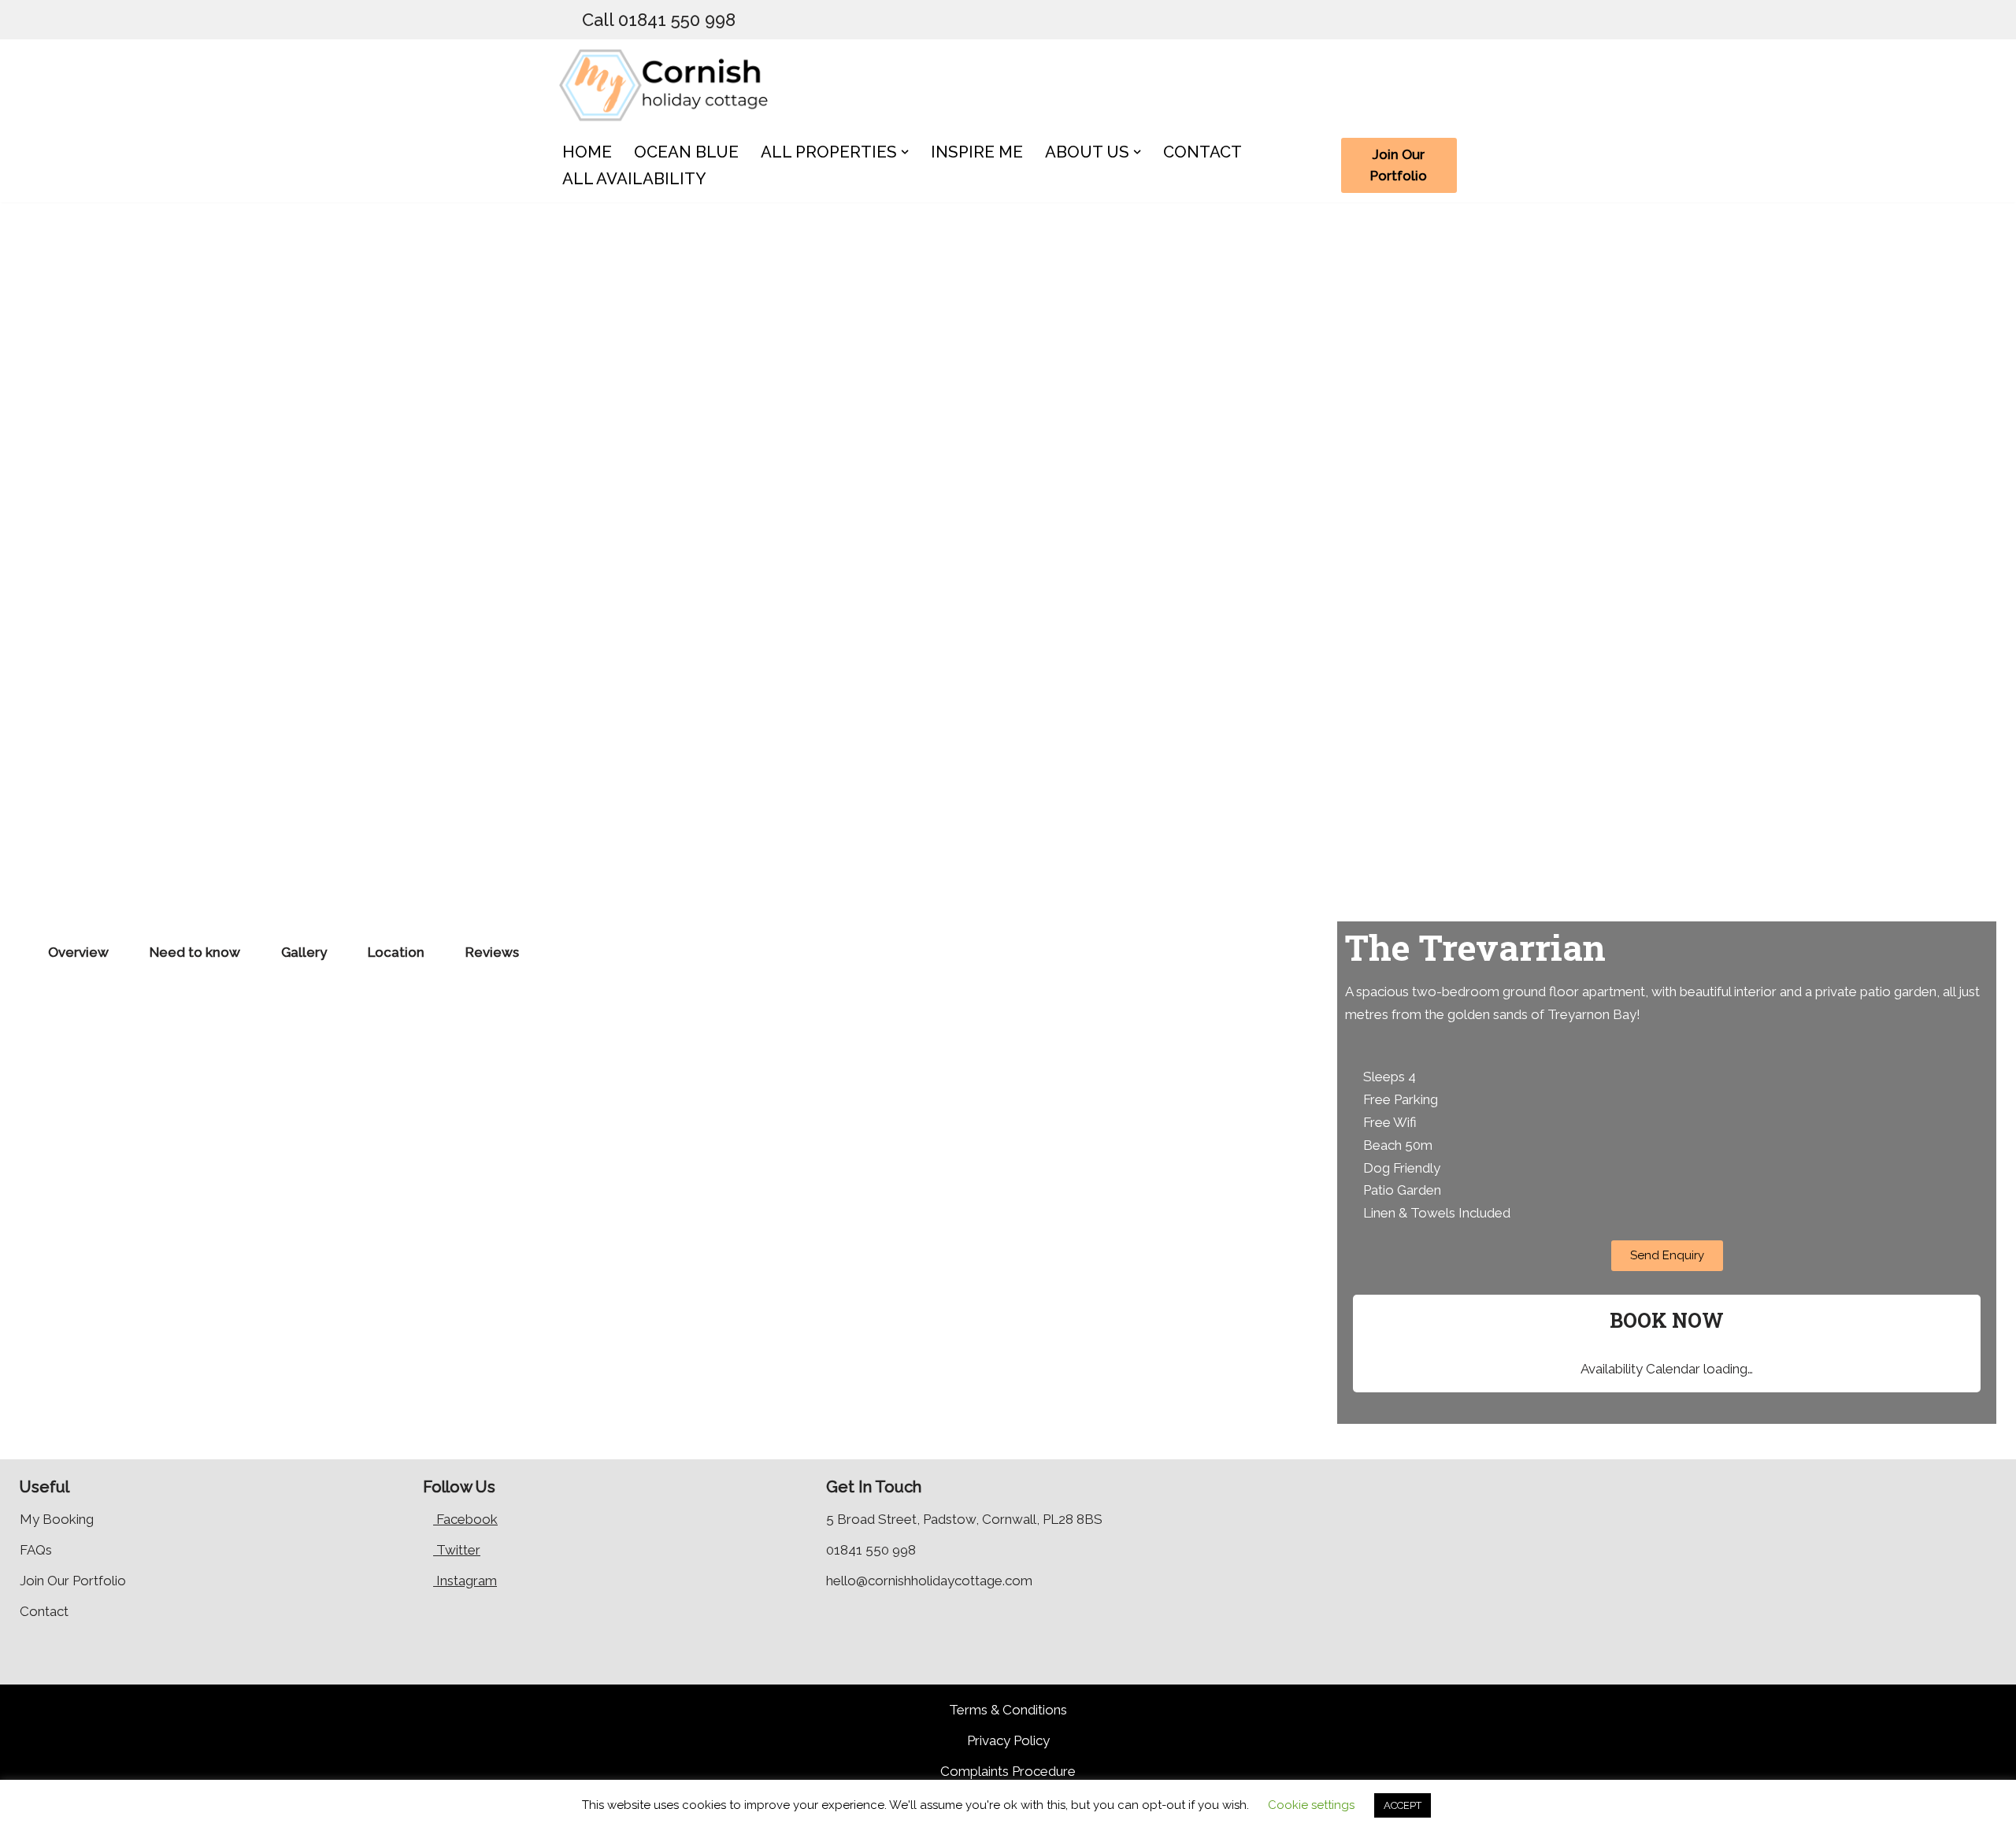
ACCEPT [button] (1403, 1805)
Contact (44, 1611)
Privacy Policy (1008, 1740)
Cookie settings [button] (1311, 1805)
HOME (587, 152)
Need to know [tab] (195, 952)
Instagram (465, 1581)
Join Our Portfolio (1399, 165)
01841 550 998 (871, 1550)
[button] (905, 152)
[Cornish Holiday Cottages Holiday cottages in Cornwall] (673, 84)
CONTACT (1203, 152)
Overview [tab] (78, 952)
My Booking (57, 1519)
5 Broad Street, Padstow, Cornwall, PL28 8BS (964, 1519)
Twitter (457, 1550)
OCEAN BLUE (686, 152)
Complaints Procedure (1008, 1771)
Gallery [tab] (304, 952)
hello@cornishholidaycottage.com (929, 1581)
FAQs (36, 1550)
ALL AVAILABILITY (634, 179)
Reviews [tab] (492, 952)
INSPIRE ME (977, 152)
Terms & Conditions (1008, 1710)
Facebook (465, 1519)
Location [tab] (396, 952)
